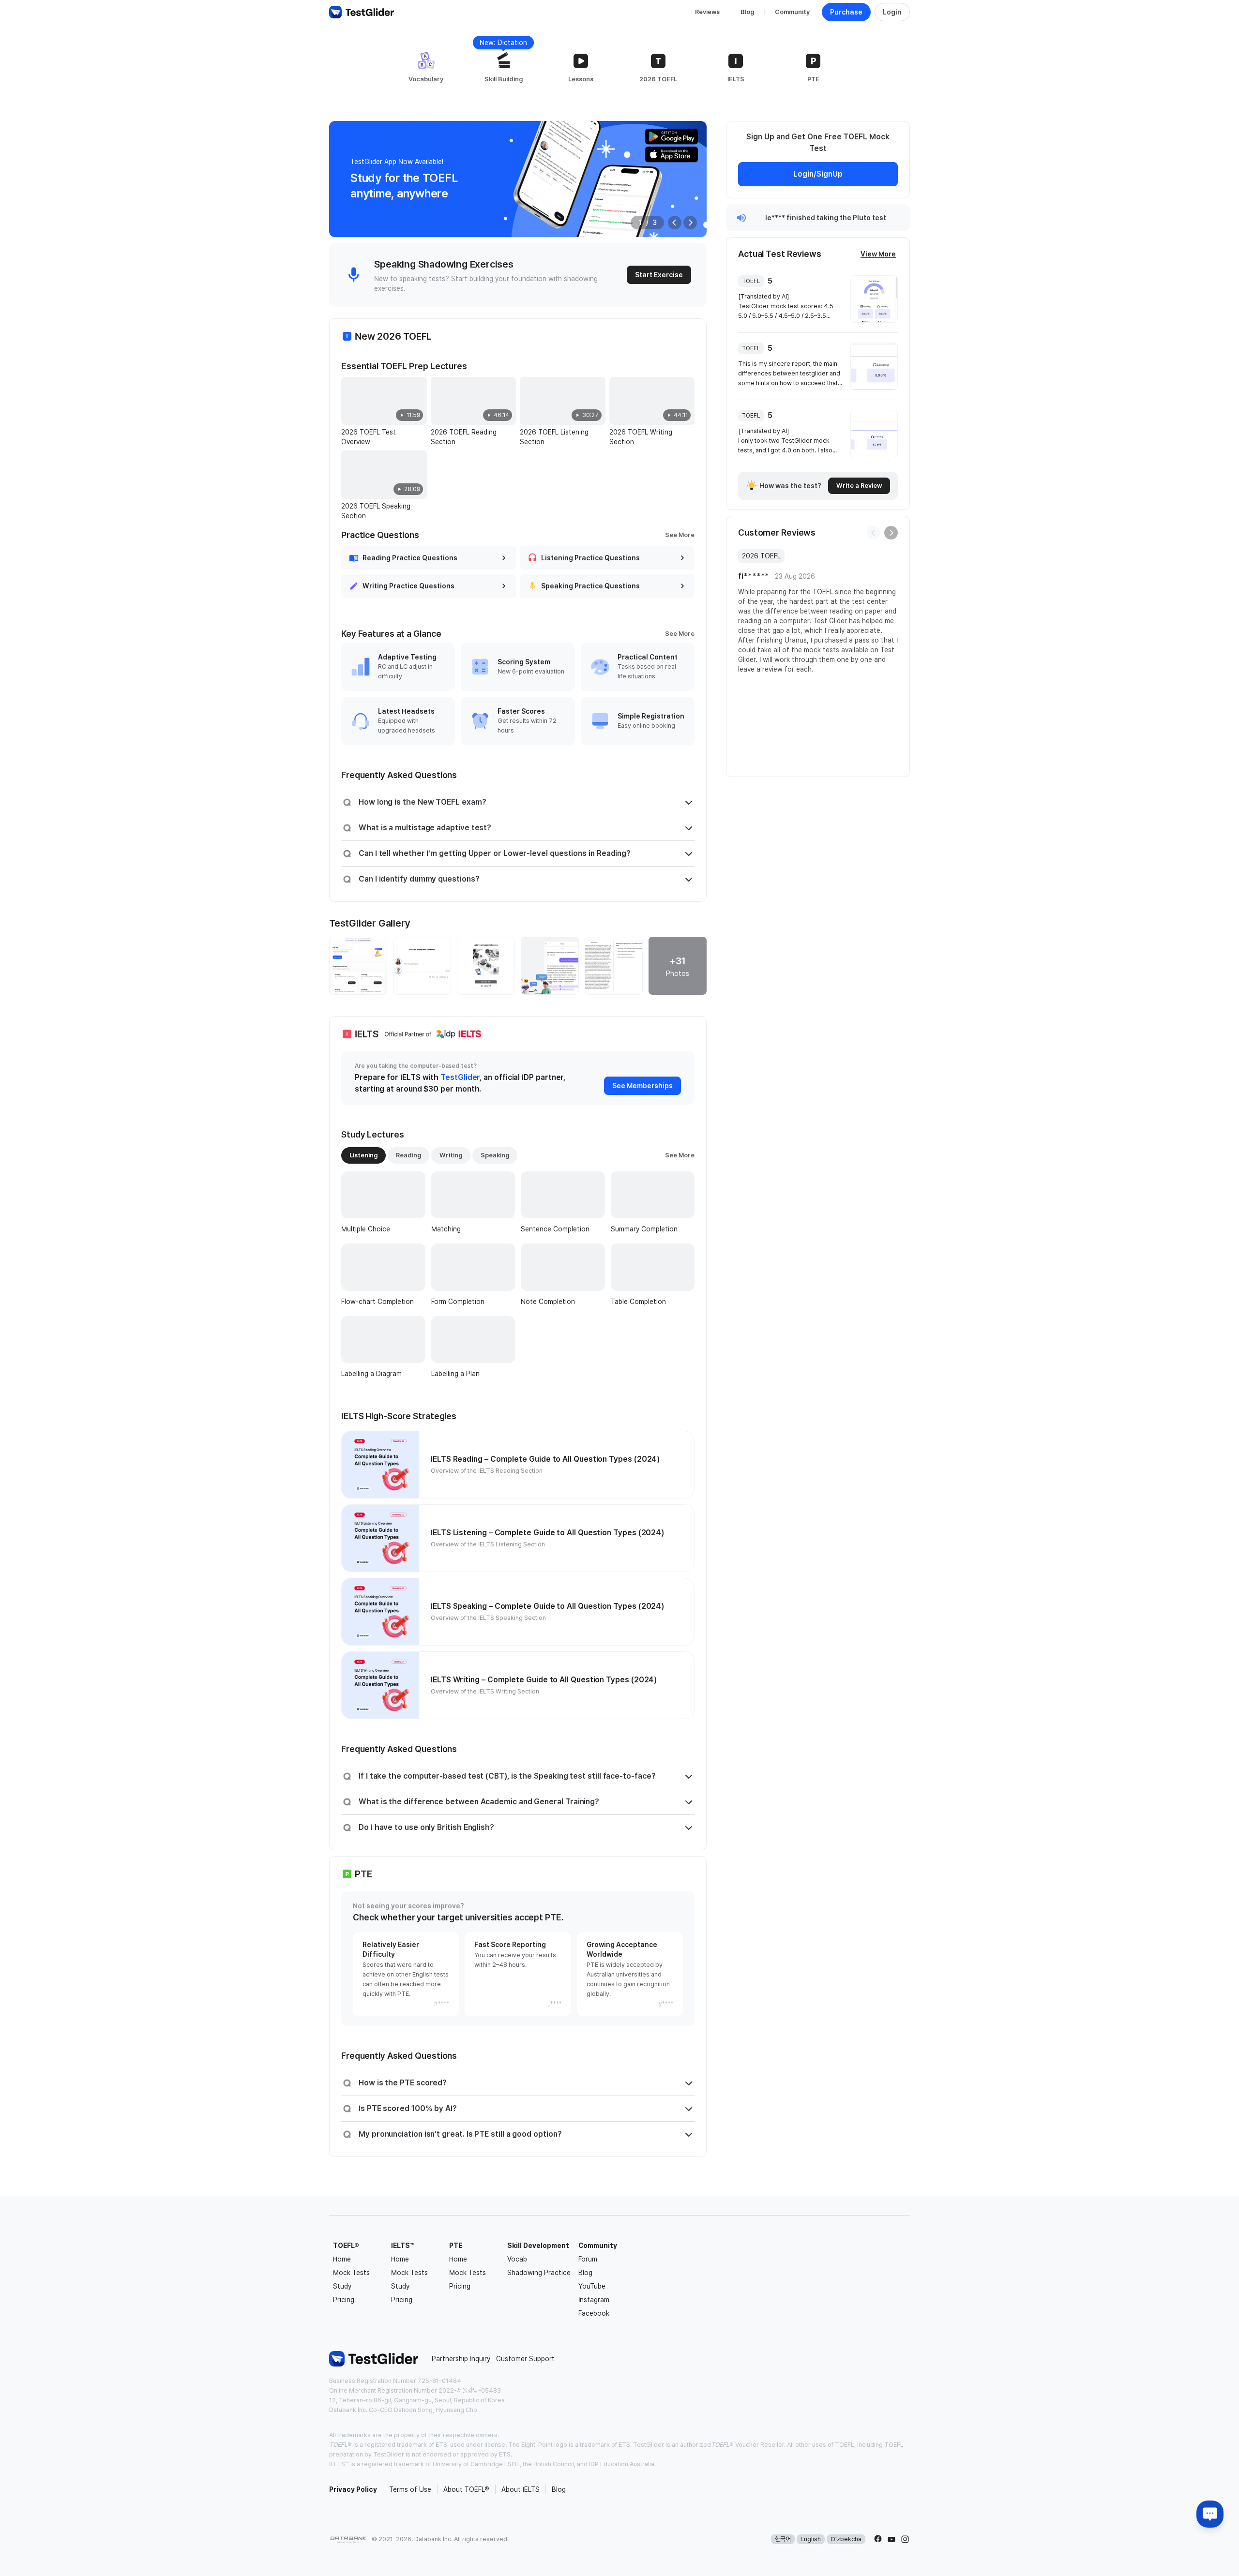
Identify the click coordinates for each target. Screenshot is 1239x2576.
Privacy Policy (353, 2489)
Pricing (344, 2300)
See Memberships (642, 1086)
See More (680, 535)
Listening (363, 1155)
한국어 (783, 2539)
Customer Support (525, 2359)
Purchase (846, 12)
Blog (747, 12)
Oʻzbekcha (846, 2539)
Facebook (594, 2313)
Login (892, 12)
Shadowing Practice (539, 2273)
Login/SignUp (818, 174)
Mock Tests (351, 2273)
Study (342, 2286)
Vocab (517, 2259)
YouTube (592, 2286)
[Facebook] (878, 2539)
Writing (451, 1155)
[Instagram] (905, 2539)
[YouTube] (891, 2539)
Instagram (594, 2300)
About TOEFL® (466, 2489)
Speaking (495, 1155)
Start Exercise (659, 275)
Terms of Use (410, 2489)
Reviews (707, 12)
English (811, 2539)
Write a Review (859, 486)
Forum (588, 2259)
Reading (408, 1155)
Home (342, 2259)
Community (792, 12)
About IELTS (521, 2489)
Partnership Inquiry (461, 2359)
